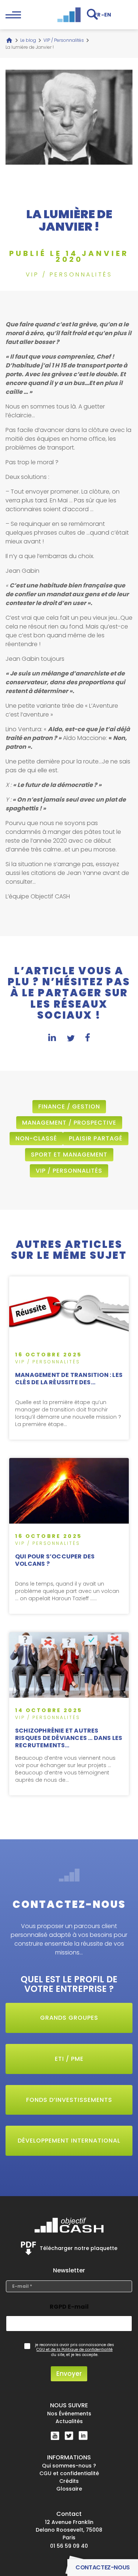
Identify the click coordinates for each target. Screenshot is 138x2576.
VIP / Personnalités (64, 40)
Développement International (69, 2141)
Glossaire (69, 2489)
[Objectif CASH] (69, 15)
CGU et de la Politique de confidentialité (75, 2350)
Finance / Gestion (69, 1106)
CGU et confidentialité (69, 2473)
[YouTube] (55, 2436)
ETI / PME (69, 2059)
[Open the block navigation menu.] (13, 15)
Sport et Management (69, 1155)
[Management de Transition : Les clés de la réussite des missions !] (69, 1358)
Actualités (69, 2422)
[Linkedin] (83, 2436)
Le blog (28, 40)
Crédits (69, 2481)
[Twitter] (69, 2436)
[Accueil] (9, 40)
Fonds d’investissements (69, 2100)
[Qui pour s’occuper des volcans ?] (69, 1536)
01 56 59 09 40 (69, 2546)
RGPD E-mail (69, 2307)
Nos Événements (69, 2414)
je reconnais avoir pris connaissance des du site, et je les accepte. (75, 2350)
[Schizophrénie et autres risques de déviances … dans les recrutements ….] (69, 1714)
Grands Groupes (69, 2018)
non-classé (36, 1138)
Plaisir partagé (96, 1138)
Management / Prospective (69, 1123)
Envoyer (69, 2374)
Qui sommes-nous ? (69, 2466)
